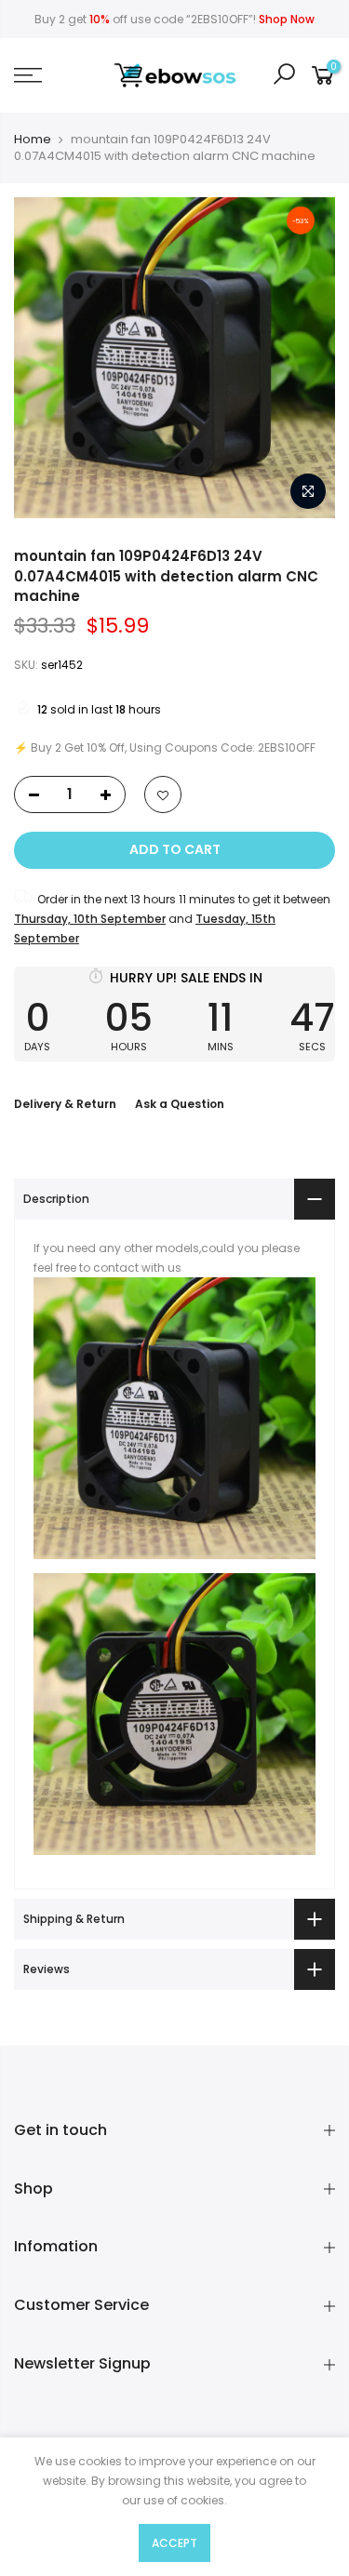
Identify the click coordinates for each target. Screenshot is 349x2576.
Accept (174, 2543)
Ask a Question (180, 1104)
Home (33, 140)
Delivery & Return (65, 1104)
